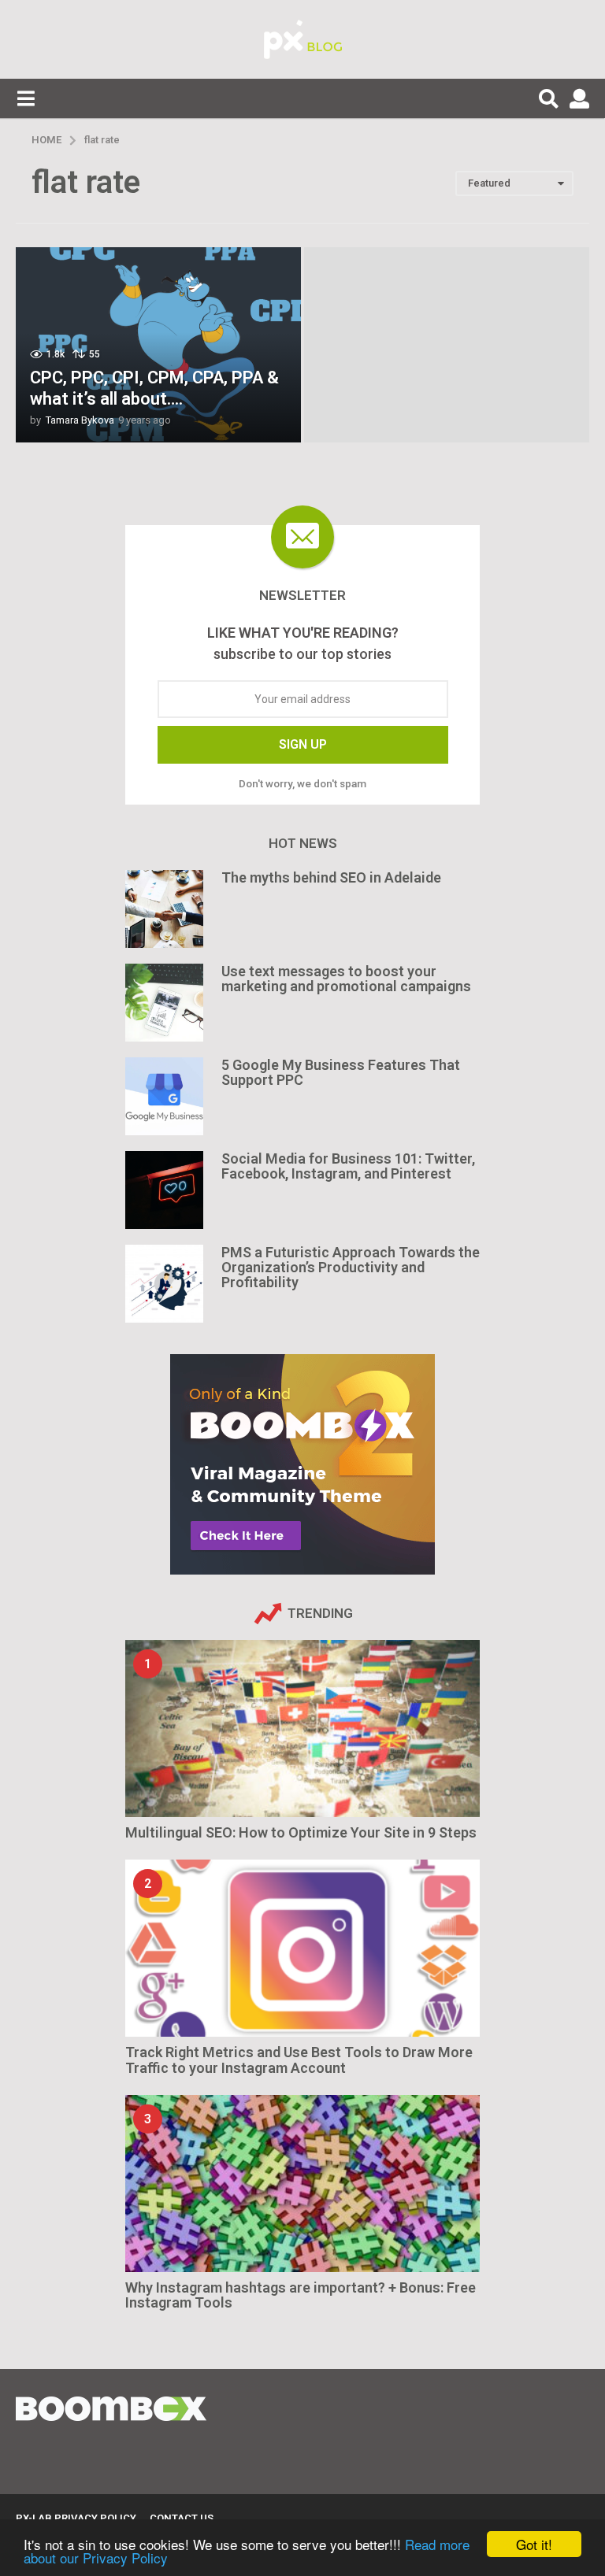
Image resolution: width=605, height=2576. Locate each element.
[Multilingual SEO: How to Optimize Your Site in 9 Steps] (302, 1728)
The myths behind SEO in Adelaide (331, 877)
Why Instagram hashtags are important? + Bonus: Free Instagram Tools (301, 2295)
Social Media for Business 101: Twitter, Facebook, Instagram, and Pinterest (348, 1166)
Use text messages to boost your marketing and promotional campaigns (346, 979)
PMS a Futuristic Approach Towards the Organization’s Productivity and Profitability (351, 1268)
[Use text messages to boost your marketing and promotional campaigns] (164, 1003)
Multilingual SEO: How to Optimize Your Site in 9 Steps (301, 1832)
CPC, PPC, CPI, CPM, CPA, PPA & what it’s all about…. (154, 388)
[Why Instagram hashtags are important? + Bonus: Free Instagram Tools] (302, 2184)
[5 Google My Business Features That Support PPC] (164, 1096)
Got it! (534, 2544)
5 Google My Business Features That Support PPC (341, 1072)
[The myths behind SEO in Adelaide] (164, 909)
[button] (26, 98)
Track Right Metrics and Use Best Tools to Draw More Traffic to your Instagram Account (299, 2060)
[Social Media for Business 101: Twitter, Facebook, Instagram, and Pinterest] (164, 1190)
